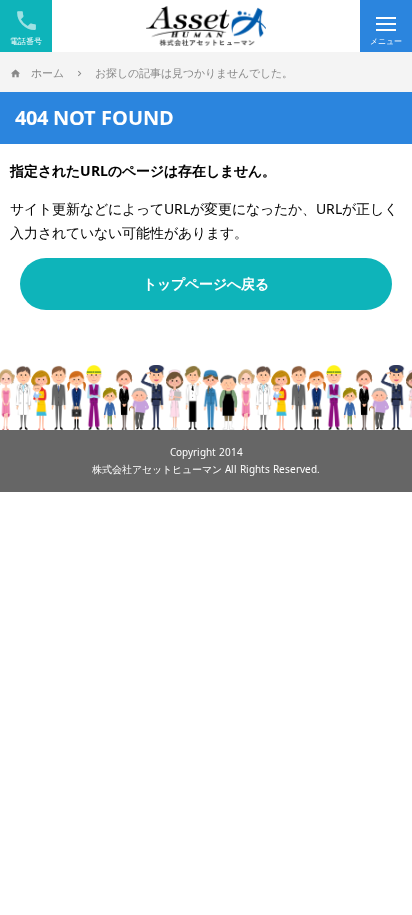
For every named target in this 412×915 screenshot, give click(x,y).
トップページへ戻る (206, 283)
